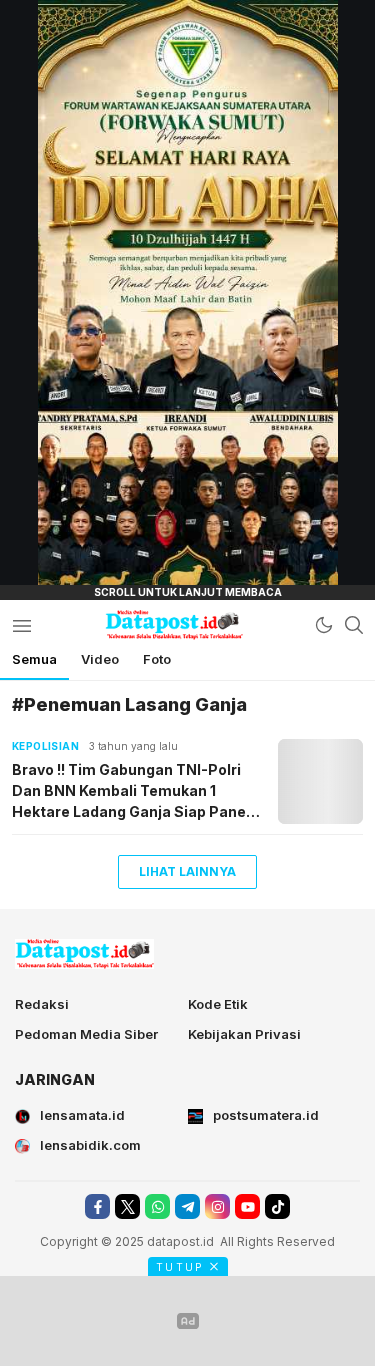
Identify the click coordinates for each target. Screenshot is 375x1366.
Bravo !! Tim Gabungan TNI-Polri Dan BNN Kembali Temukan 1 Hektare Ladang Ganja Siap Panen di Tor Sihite (133, 791)
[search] (354, 625)
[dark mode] (324, 625)
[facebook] (97, 1206)
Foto (157, 659)
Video (100, 659)
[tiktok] (277, 1206)
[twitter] (127, 1206)
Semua (34, 659)
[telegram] (187, 1206)
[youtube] (247, 1206)
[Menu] (21, 625)
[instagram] (217, 1206)
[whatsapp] (157, 1206)
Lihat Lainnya (187, 871)
